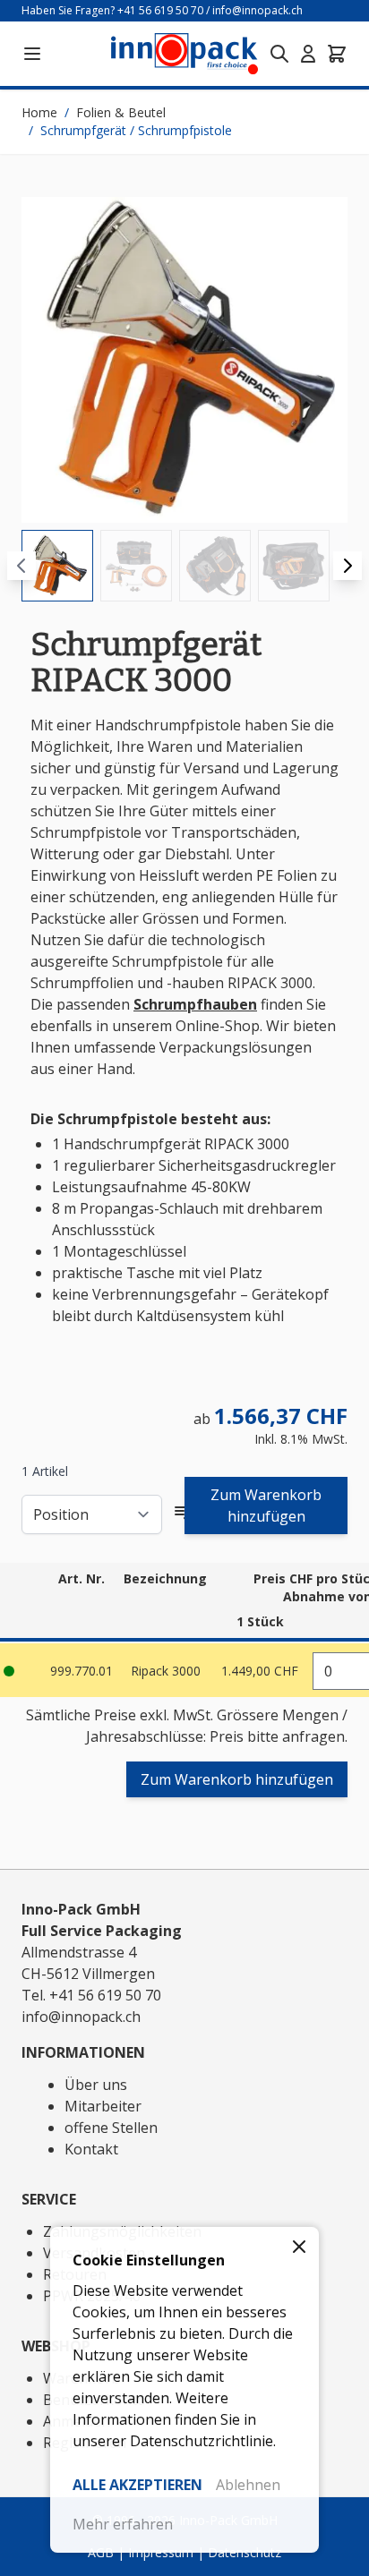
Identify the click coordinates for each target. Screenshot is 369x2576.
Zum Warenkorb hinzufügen (266, 1506)
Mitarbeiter (103, 2106)
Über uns (96, 2085)
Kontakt (91, 2149)
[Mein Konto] (308, 54)
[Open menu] (32, 54)
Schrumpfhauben (195, 1004)
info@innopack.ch (257, 10)
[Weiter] (348, 566)
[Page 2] (136, 566)
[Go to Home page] (184, 53)
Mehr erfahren (123, 2524)
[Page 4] (294, 566)
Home (39, 112)
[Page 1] (57, 566)
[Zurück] (21, 566)
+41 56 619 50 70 (160, 10)
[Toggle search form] (279, 54)
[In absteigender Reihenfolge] (184, 1514)
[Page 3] (215, 566)
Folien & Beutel (121, 112)
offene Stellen (111, 2128)
